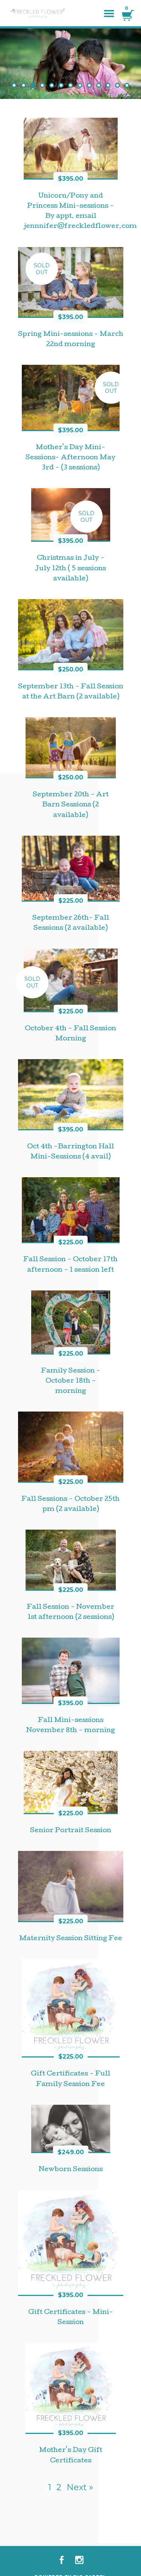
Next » (80, 2487)
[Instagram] (79, 2560)
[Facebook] (62, 2560)
